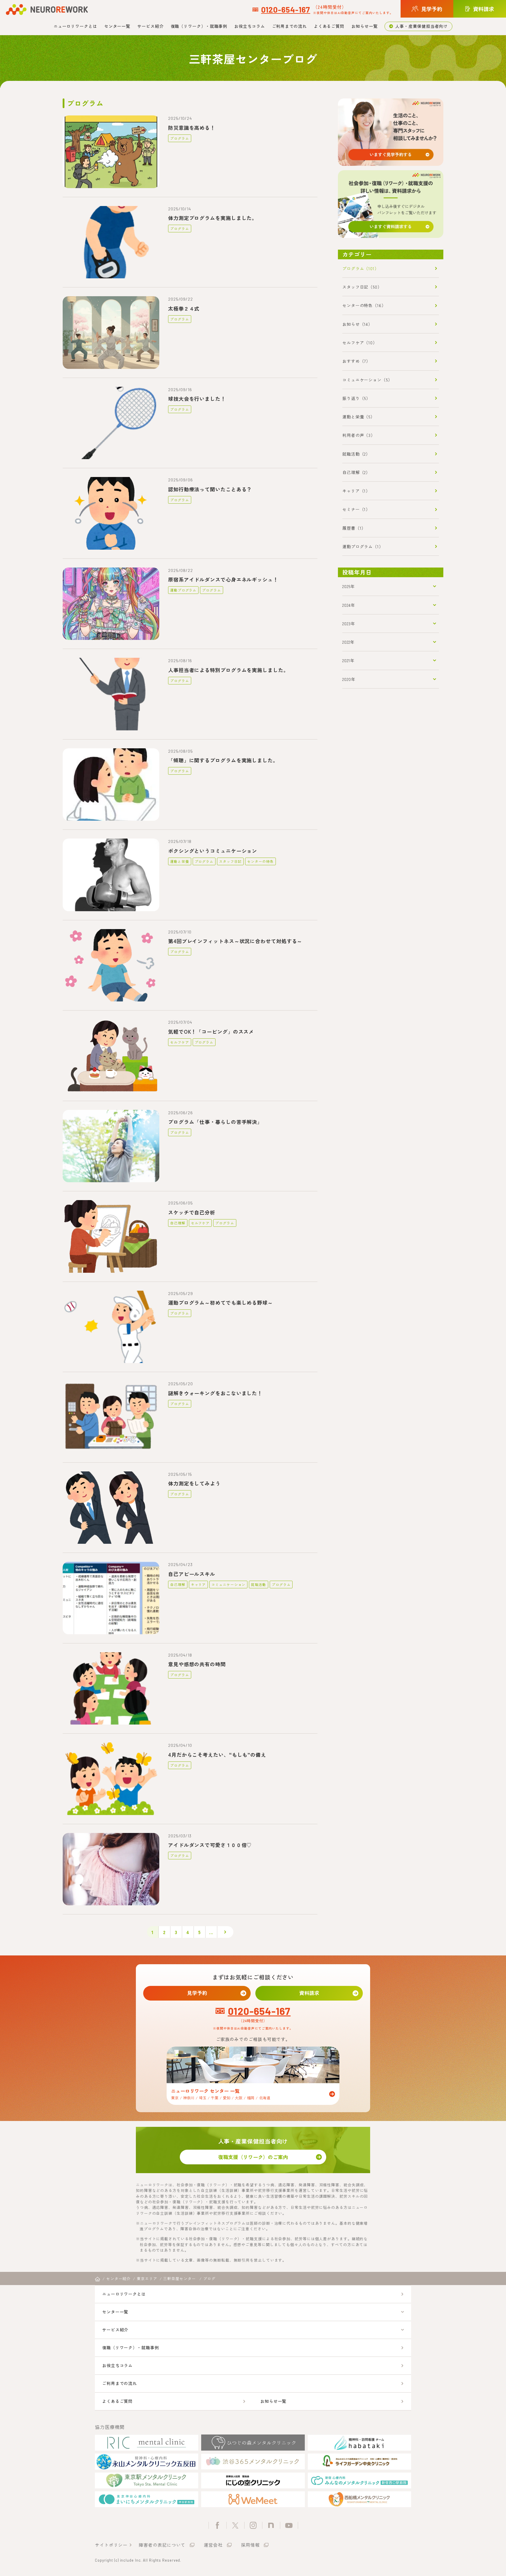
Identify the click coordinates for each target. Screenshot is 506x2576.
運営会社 (213, 2545)
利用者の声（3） (359, 435)
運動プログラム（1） (363, 546)
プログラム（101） (361, 268)
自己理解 (178, 1223)
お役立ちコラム (249, 26)
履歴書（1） (354, 528)
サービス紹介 (150, 26)
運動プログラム (183, 590)
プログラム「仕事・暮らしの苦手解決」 (215, 1122)
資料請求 (309, 1993)
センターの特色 (260, 861)
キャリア (199, 1584)
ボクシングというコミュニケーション (213, 851)
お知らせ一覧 (364, 26)
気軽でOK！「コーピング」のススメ (211, 1031)
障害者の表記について (162, 2545)
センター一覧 (117, 26)
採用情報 (250, 2545)
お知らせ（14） (357, 324)
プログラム (180, 138)
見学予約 (197, 1993)
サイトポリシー (111, 2545)
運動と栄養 (180, 861)
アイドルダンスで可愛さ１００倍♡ (210, 1845)
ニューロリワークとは (75, 26)
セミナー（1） (356, 509)
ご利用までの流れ (289, 26)
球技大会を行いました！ (197, 399)
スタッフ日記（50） (362, 287)
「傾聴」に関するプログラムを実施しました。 (223, 760)
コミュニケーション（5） (367, 380)
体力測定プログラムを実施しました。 (213, 218)
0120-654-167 (286, 9)
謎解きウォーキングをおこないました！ (215, 1393)
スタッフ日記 (230, 861)
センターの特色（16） (364, 305)
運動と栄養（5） (359, 417)
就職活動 (259, 1584)
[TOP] (98, 2279)
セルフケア (180, 1042)
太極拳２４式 (184, 308)
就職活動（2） (356, 454)
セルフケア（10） (360, 343)
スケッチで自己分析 (192, 1212)
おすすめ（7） (356, 361)
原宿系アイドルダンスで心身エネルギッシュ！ (223, 579)
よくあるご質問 (329, 26)
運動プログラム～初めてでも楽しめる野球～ (220, 1303)
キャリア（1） (356, 491)
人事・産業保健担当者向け (422, 26)
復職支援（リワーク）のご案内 (253, 2157)
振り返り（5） (356, 398)
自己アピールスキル (192, 1574)
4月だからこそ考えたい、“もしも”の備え (217, 1755)
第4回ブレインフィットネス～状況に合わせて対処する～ (235, 941)
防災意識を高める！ (192, 128)
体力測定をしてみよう (194, 1483)
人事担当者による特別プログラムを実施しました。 (228, 670)
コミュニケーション (228, 1584)
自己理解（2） (356, 472)
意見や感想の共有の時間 (197, 1664)
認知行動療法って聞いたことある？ (210, 489)
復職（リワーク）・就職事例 (199, 26)
